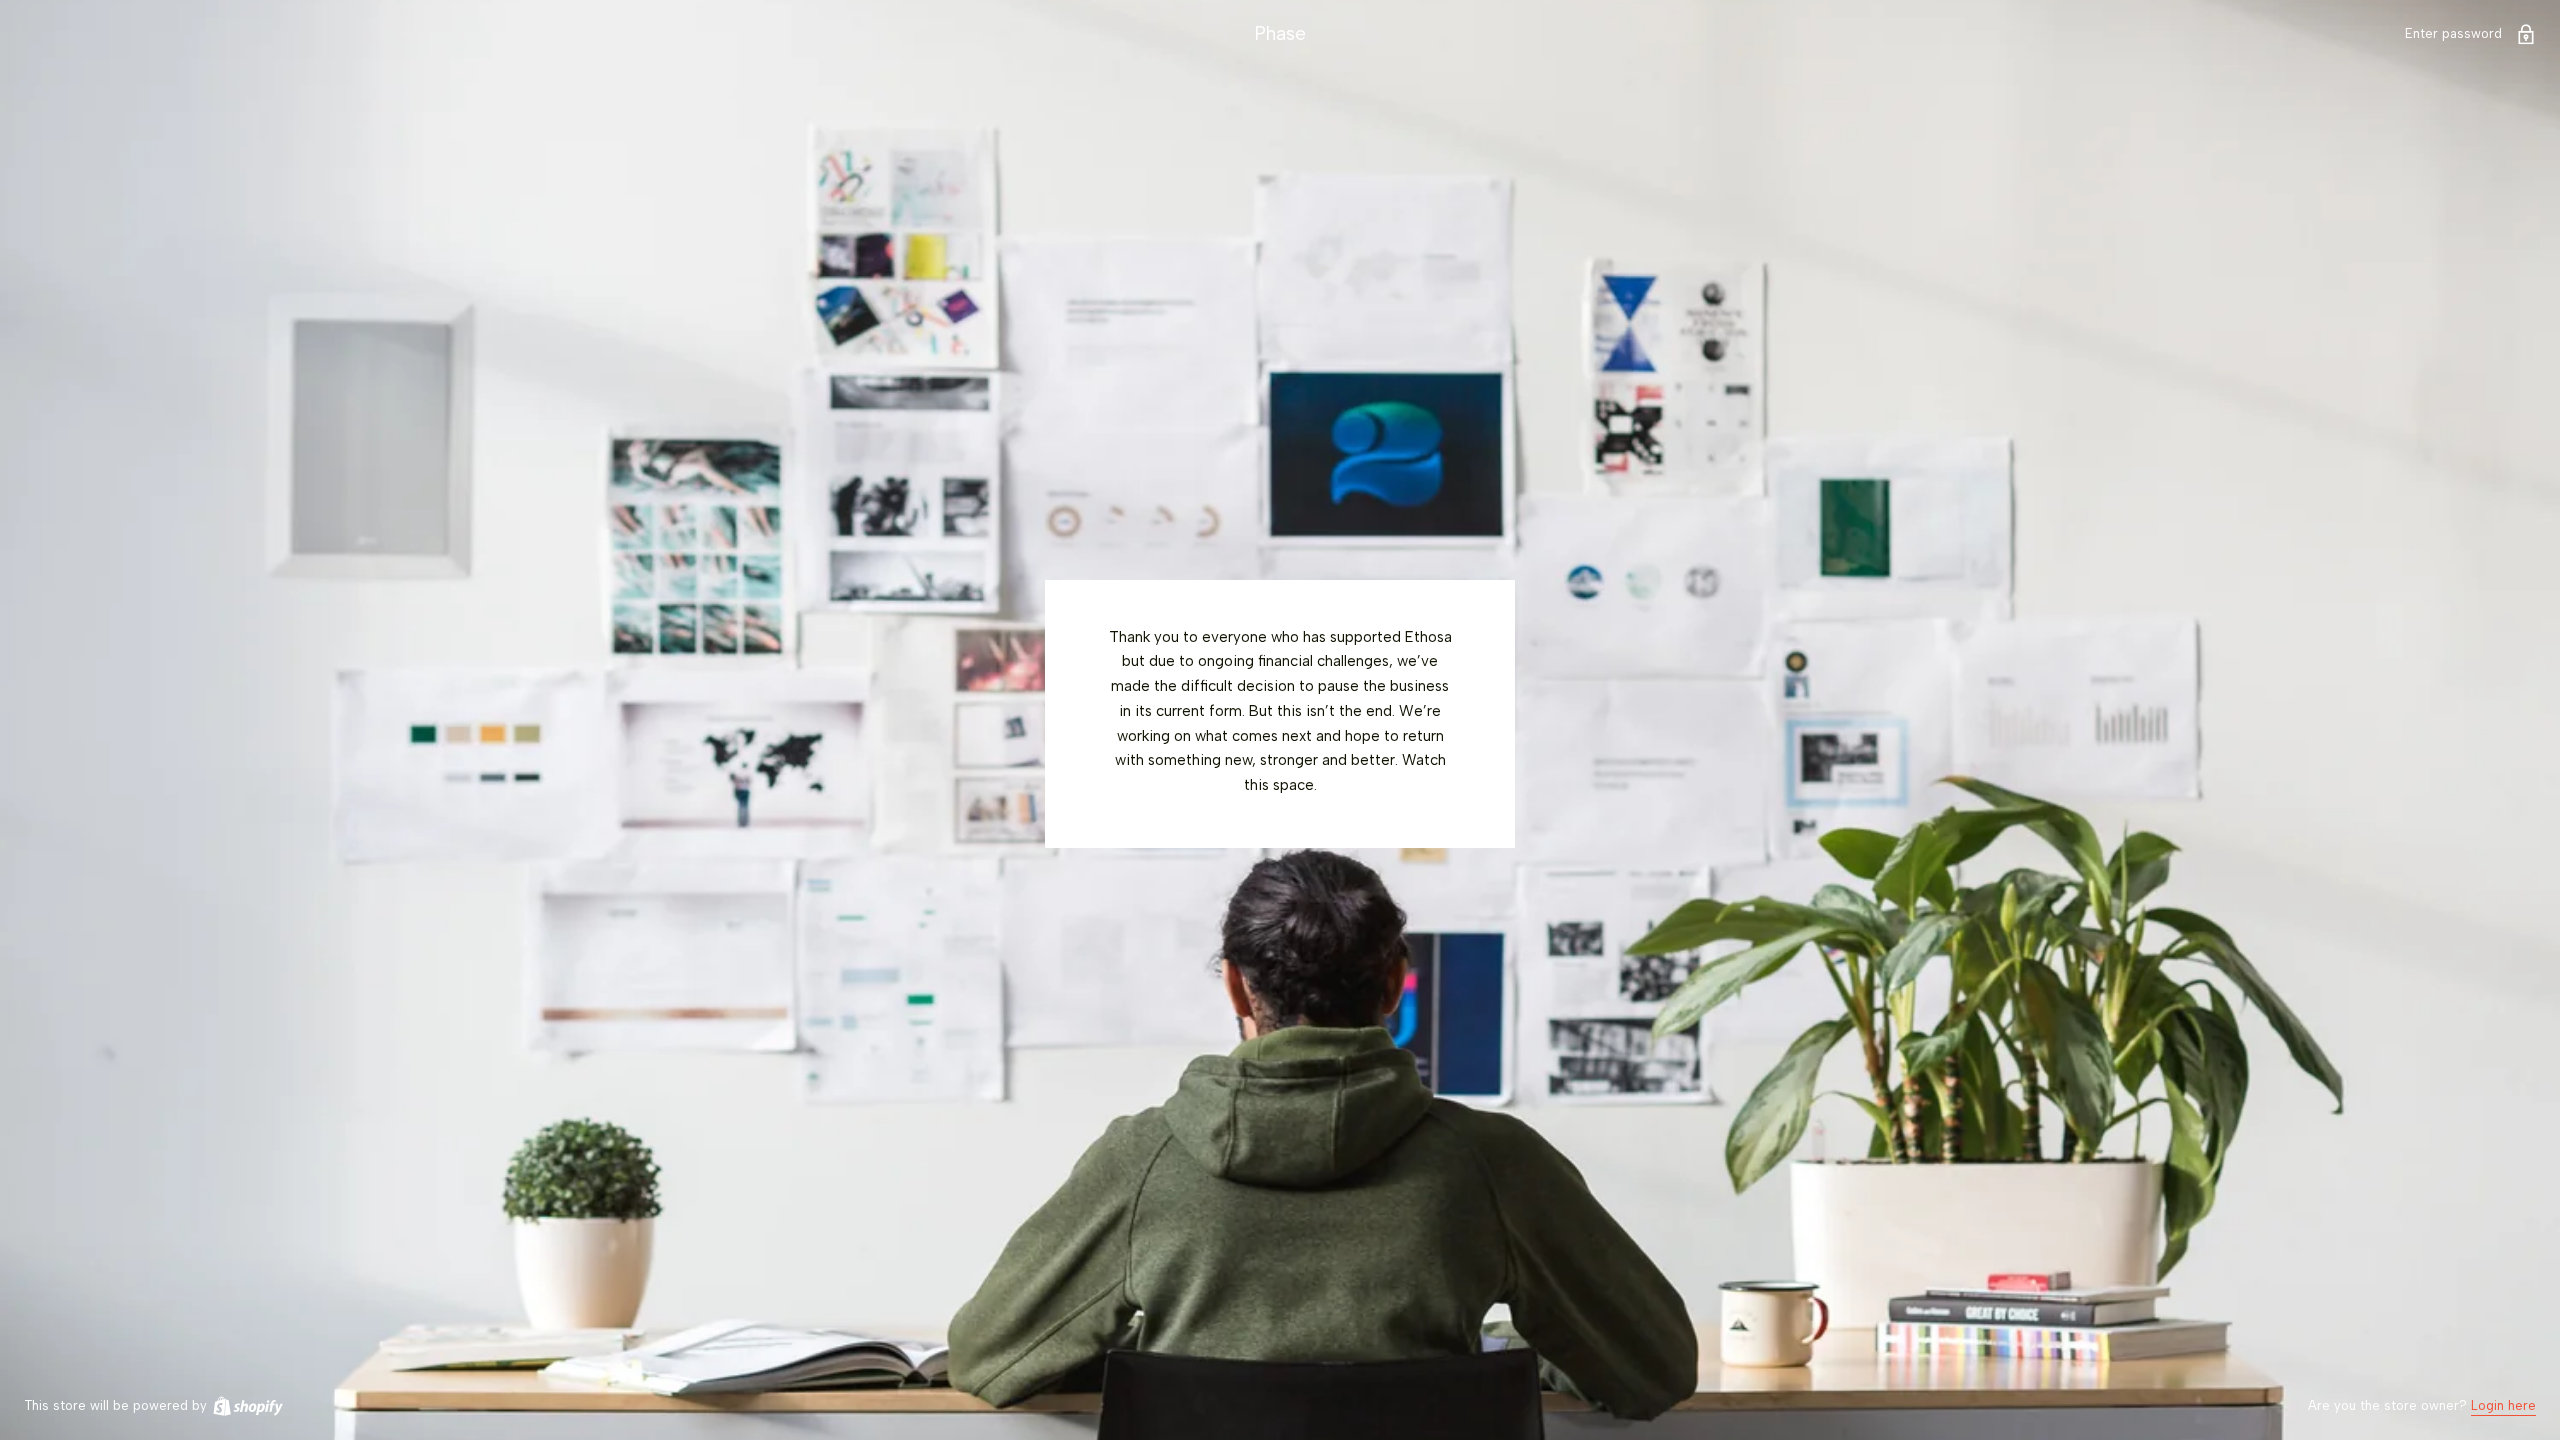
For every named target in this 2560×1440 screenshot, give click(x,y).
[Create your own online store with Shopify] (247, 1405)
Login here (2503, 1405)
